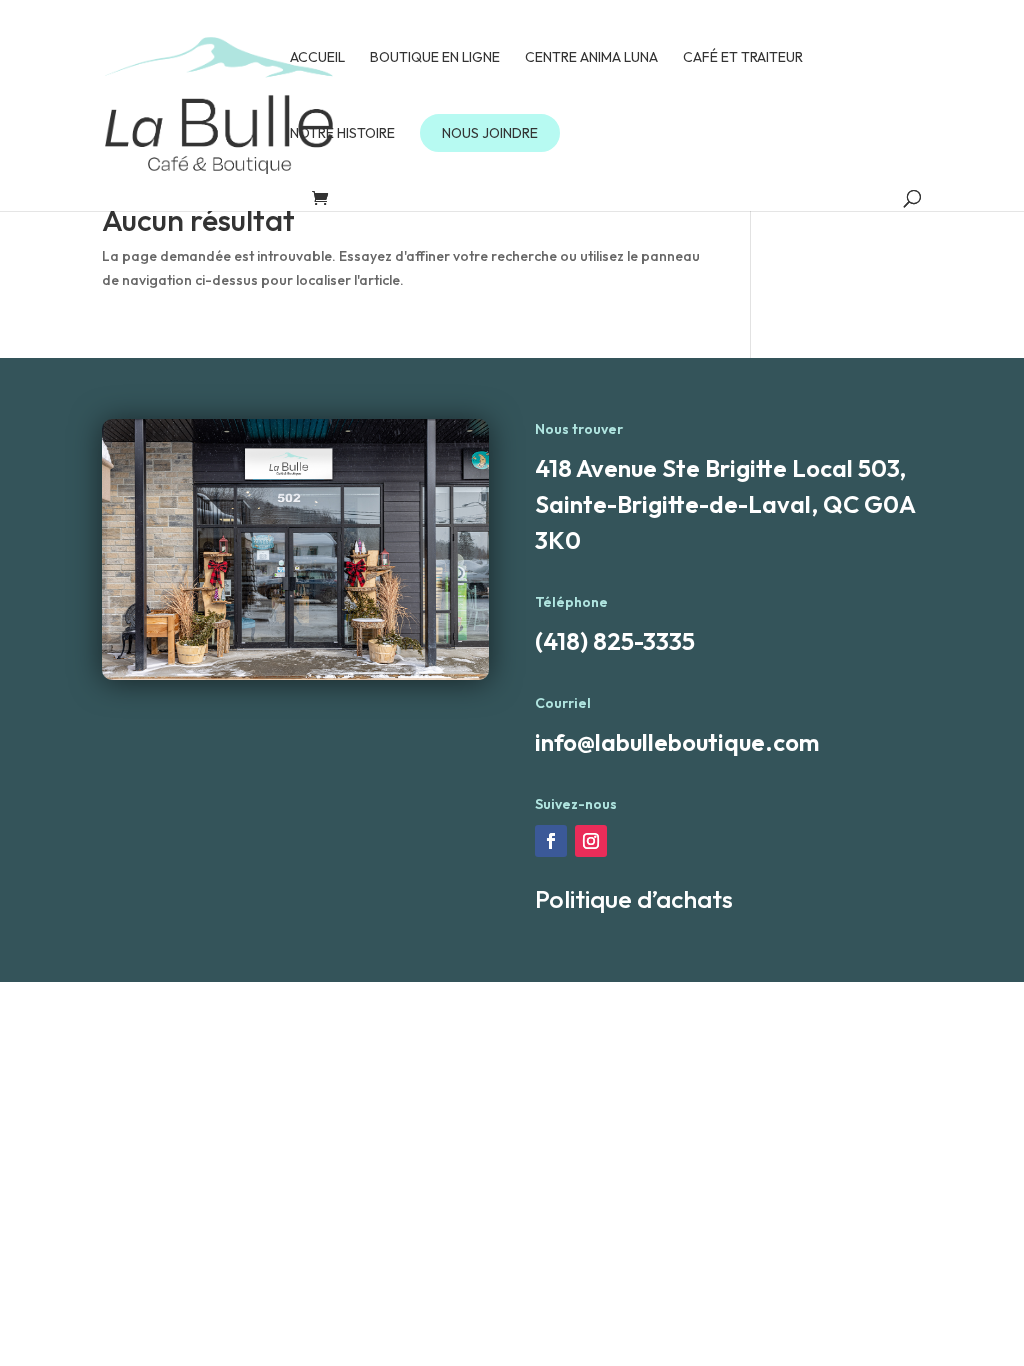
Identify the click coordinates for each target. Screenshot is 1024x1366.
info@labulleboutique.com (677, 742)
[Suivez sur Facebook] (551, 841)
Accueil (317, 58)
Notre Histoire (342, 134)
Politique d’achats (634, 899)
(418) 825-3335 (615, 641)
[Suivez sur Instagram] (591, 841)
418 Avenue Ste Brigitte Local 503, (720, 468)
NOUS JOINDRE (490, 133)
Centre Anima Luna (591, 58)
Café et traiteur (743, 58)
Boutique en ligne (435, 58)
